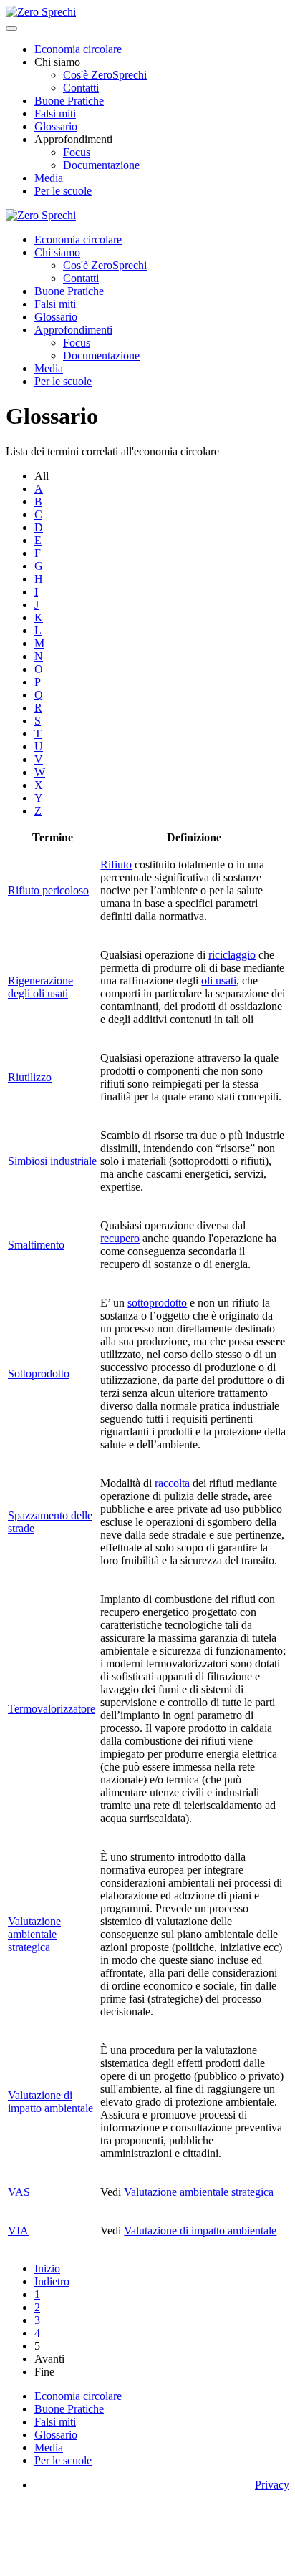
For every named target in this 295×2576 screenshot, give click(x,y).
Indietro (52, 2281)
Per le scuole (63, 191)
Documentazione (101, 165)
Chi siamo (57, 252)
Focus (77, 152)
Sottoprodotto (39, 1374)
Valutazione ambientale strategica (34, 1934)
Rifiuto (116, 865)
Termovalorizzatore (52, 1709)
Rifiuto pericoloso (48, 890)
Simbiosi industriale (52, 1161)
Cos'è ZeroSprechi (105, 75)
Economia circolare (78, 49)
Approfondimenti (73, 330)
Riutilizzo (30, 1077)
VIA (18, 2231)
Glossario (56, 126)
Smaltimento (36, 1245)
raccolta (172, 1483)
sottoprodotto (157, 1303)
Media (49, 178)
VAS (19, 2192)
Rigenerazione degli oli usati (40, 987)
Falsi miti (55, 113)
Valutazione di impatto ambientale (50, 2102)
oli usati (219, 980)
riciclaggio (232, 955)
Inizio (47, 2268)
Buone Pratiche (69, 101)
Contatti (81, 88)
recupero (120, 1238)
